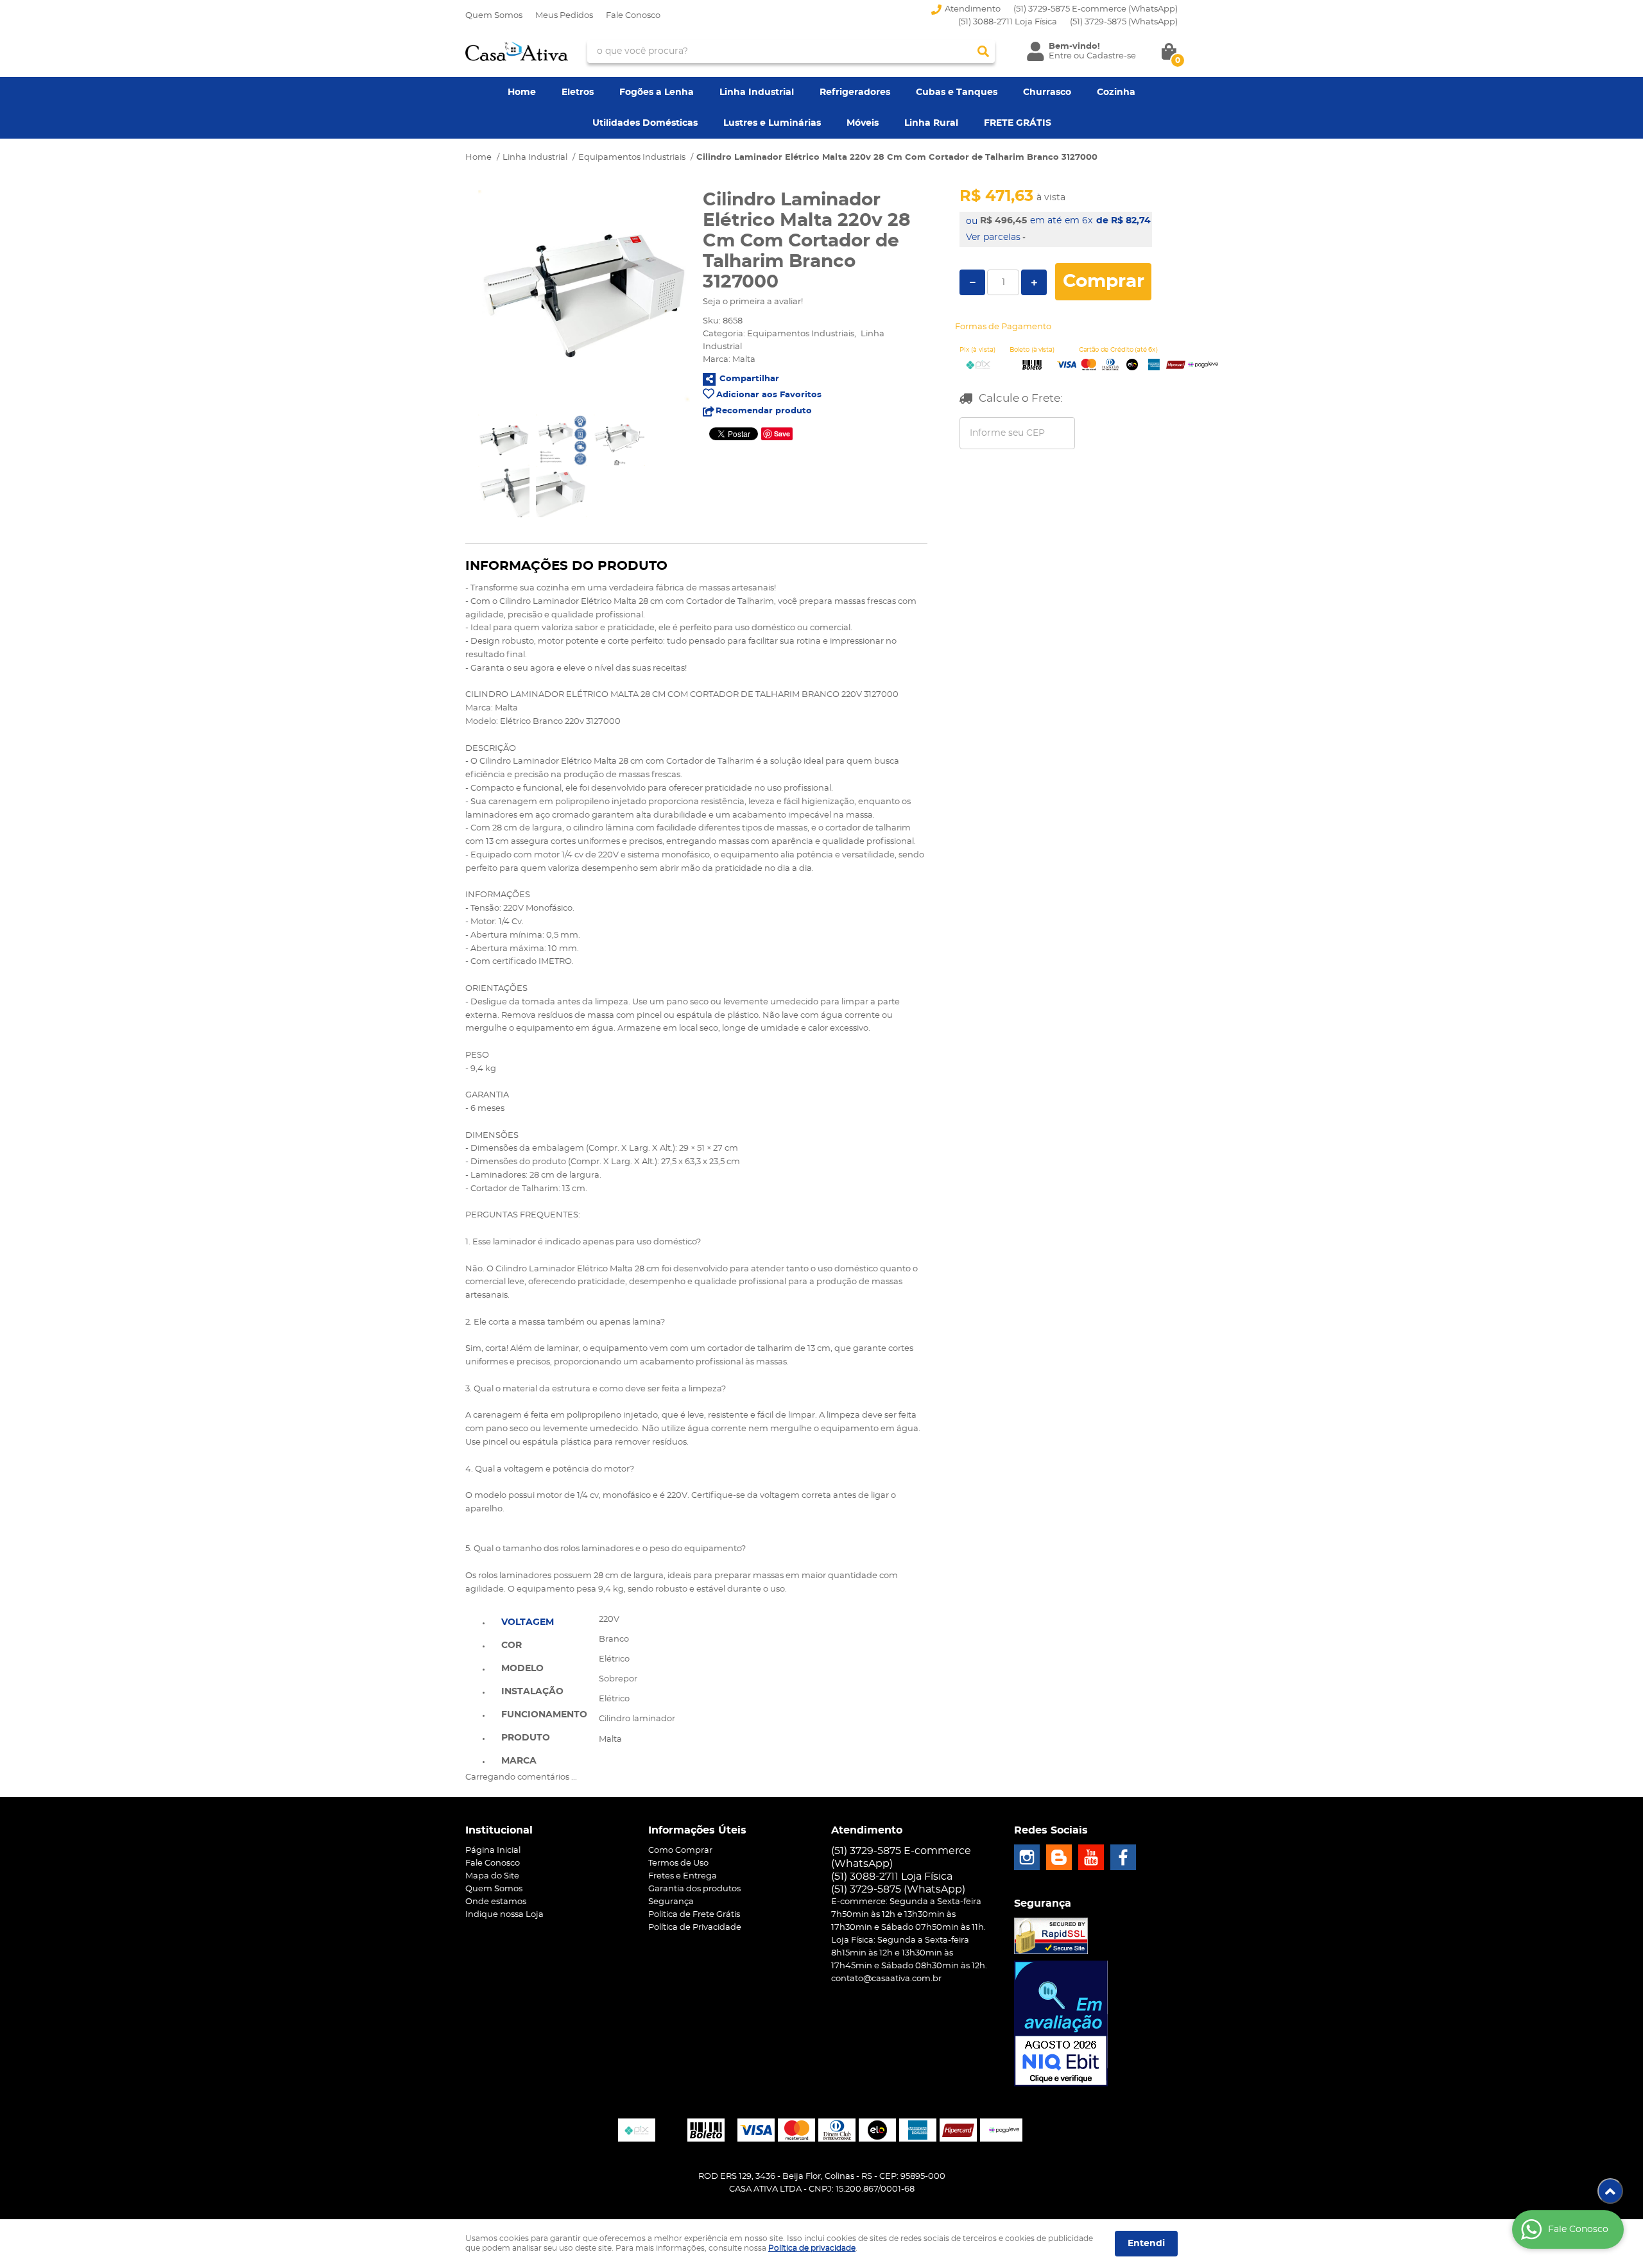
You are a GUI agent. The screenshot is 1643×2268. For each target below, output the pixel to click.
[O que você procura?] (983, 51)
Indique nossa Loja (504, 1915)
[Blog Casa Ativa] (1059, 1857)
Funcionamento (544, 1715)
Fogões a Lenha (657, 92)
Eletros (578, 92)
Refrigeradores (855, 92)
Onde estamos (496, 1902)
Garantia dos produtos (694, 1889)
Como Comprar (680, 1851)
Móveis (863, 123)
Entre (1060, 56)
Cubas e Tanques (957, 92)
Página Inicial (493, 1851)
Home (522, 92)
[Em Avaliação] (1061, 2023)
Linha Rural (931, 123)
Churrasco (1047, 92)
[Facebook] (1123, 1857)
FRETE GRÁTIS (1018, 123)
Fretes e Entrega (683, 1876)
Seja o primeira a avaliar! (753, 302)
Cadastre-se (1111, 56)
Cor (512, 1645)
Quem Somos (494, 16)
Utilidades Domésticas (645, 123)
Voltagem (528, 1622)
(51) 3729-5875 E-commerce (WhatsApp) (1096, 9)
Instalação (532, 1692)
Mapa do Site (492, 1876)
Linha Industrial (757, 92)
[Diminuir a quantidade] (972, 282)
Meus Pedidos (564, 16)
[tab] (544, 1621)
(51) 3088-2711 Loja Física (1008, 22)
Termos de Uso (678, 1863)
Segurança (671, 1902)
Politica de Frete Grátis (694, 1915)
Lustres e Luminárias (772, 123)
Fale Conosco (633, 16)
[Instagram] (1027, 1857)
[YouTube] (1091, 1857)
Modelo (522, 1669)
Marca (519, 1761)
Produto (526, 1738)
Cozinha (1116, 92)
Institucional (499, 1830)
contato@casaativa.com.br (886, 1979)
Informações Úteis (697, 1830)
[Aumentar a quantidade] (1034, 282)
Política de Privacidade (695, 1928)
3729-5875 (1124, 22)
